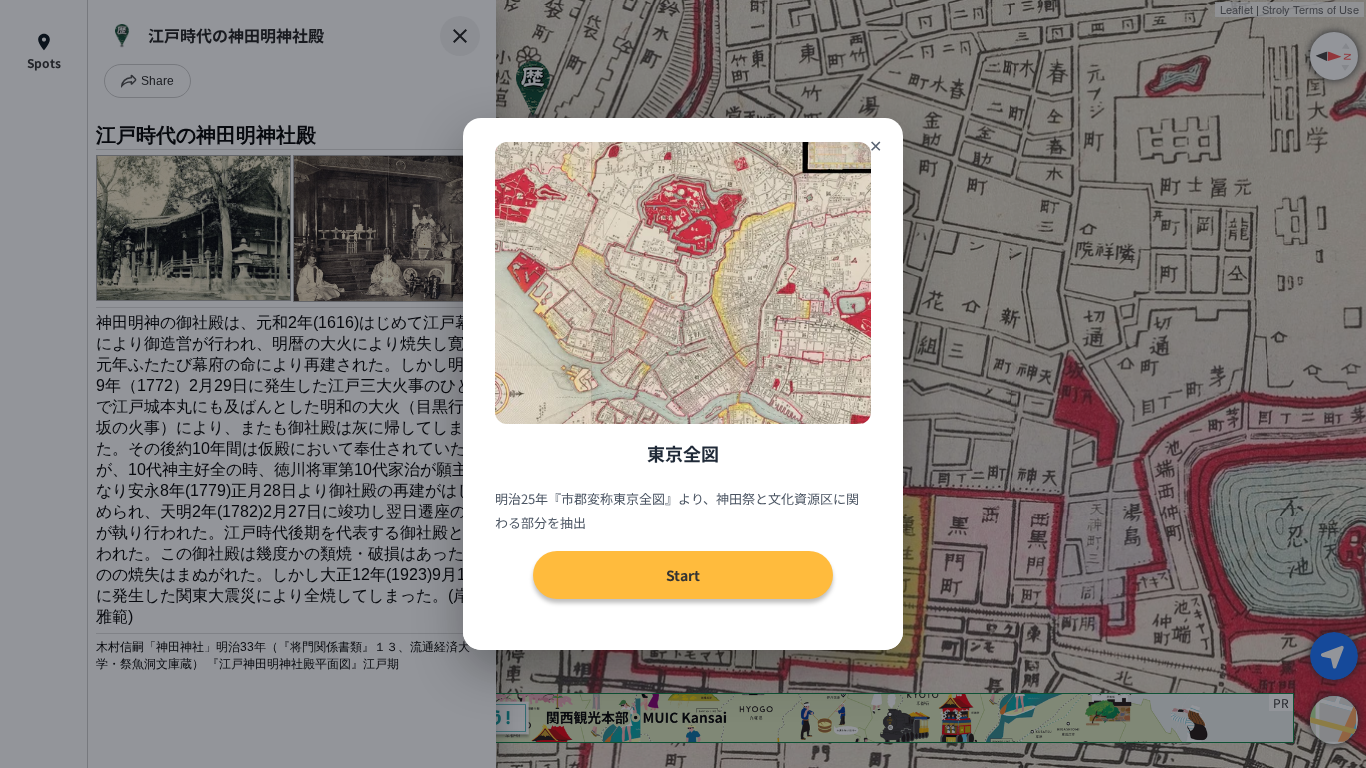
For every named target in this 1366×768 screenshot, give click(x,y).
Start (683, 575)
